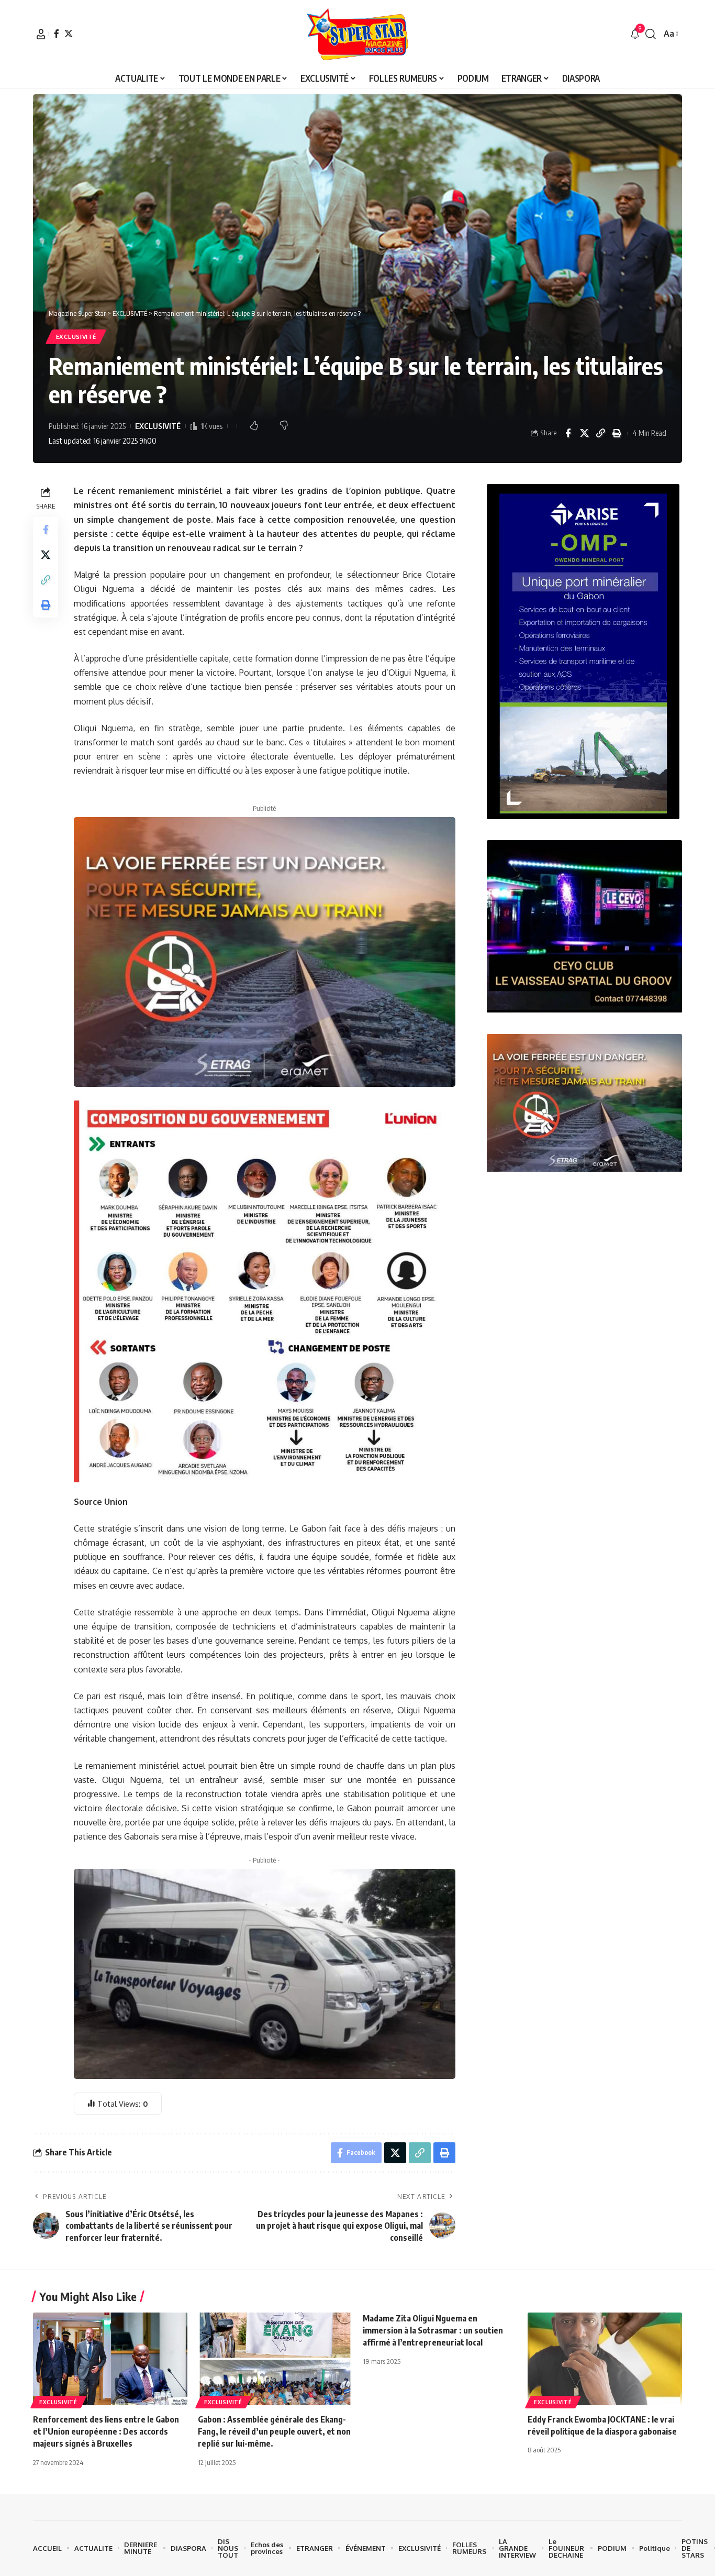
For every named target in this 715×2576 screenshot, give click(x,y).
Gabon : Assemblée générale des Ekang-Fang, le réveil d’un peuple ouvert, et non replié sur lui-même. (274, 2431)
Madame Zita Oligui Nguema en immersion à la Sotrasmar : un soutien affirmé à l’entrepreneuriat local (433, 2330)
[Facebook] (57, 34)
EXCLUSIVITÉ (76, 337)
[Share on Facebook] (568, 433)
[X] (69, 34)
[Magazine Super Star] (358, 34)
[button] (41, 34)
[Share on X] (584, 433)
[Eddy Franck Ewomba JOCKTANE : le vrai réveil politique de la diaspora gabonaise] (605, 2359)
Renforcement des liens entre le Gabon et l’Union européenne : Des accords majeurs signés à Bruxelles (106, 2431)
